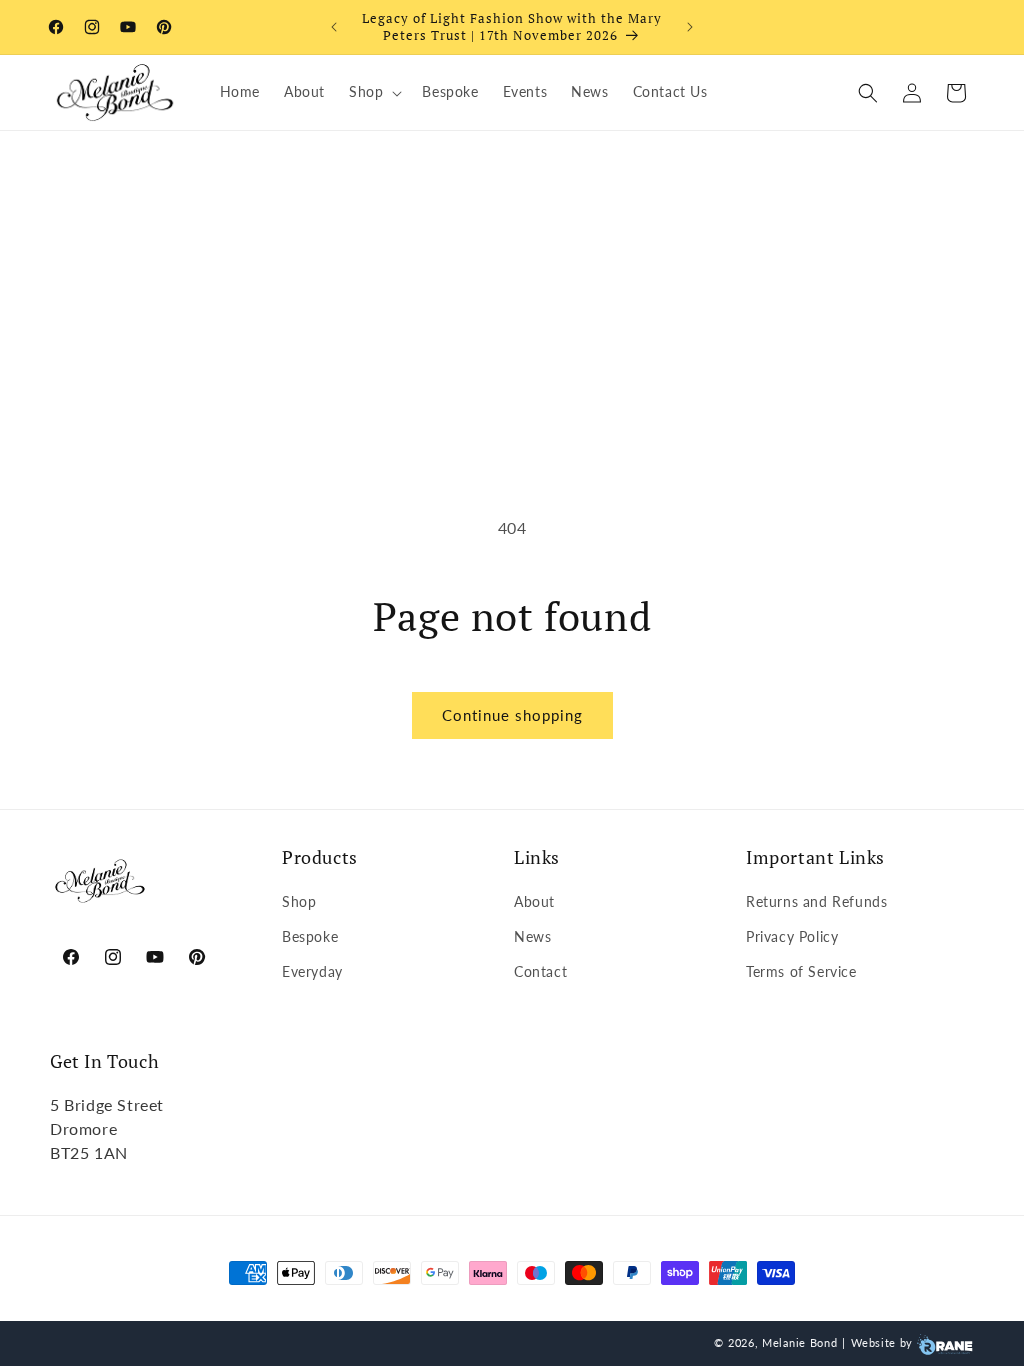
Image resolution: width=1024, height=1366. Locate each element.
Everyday (312, 971)
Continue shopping (512, 715)
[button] (373, 92)
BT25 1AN (89, 1152)
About (534, 901)
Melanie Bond (799, 1342)
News (532, 936)
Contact (540, 971)
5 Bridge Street (107, 1104)
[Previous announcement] (334, 27)
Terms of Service (801, 971)
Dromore (83, 1128)
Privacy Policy (792, 936)
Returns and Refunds (816, 901)
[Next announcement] (690, 27)
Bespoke (310, 936)
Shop (299, 901)
